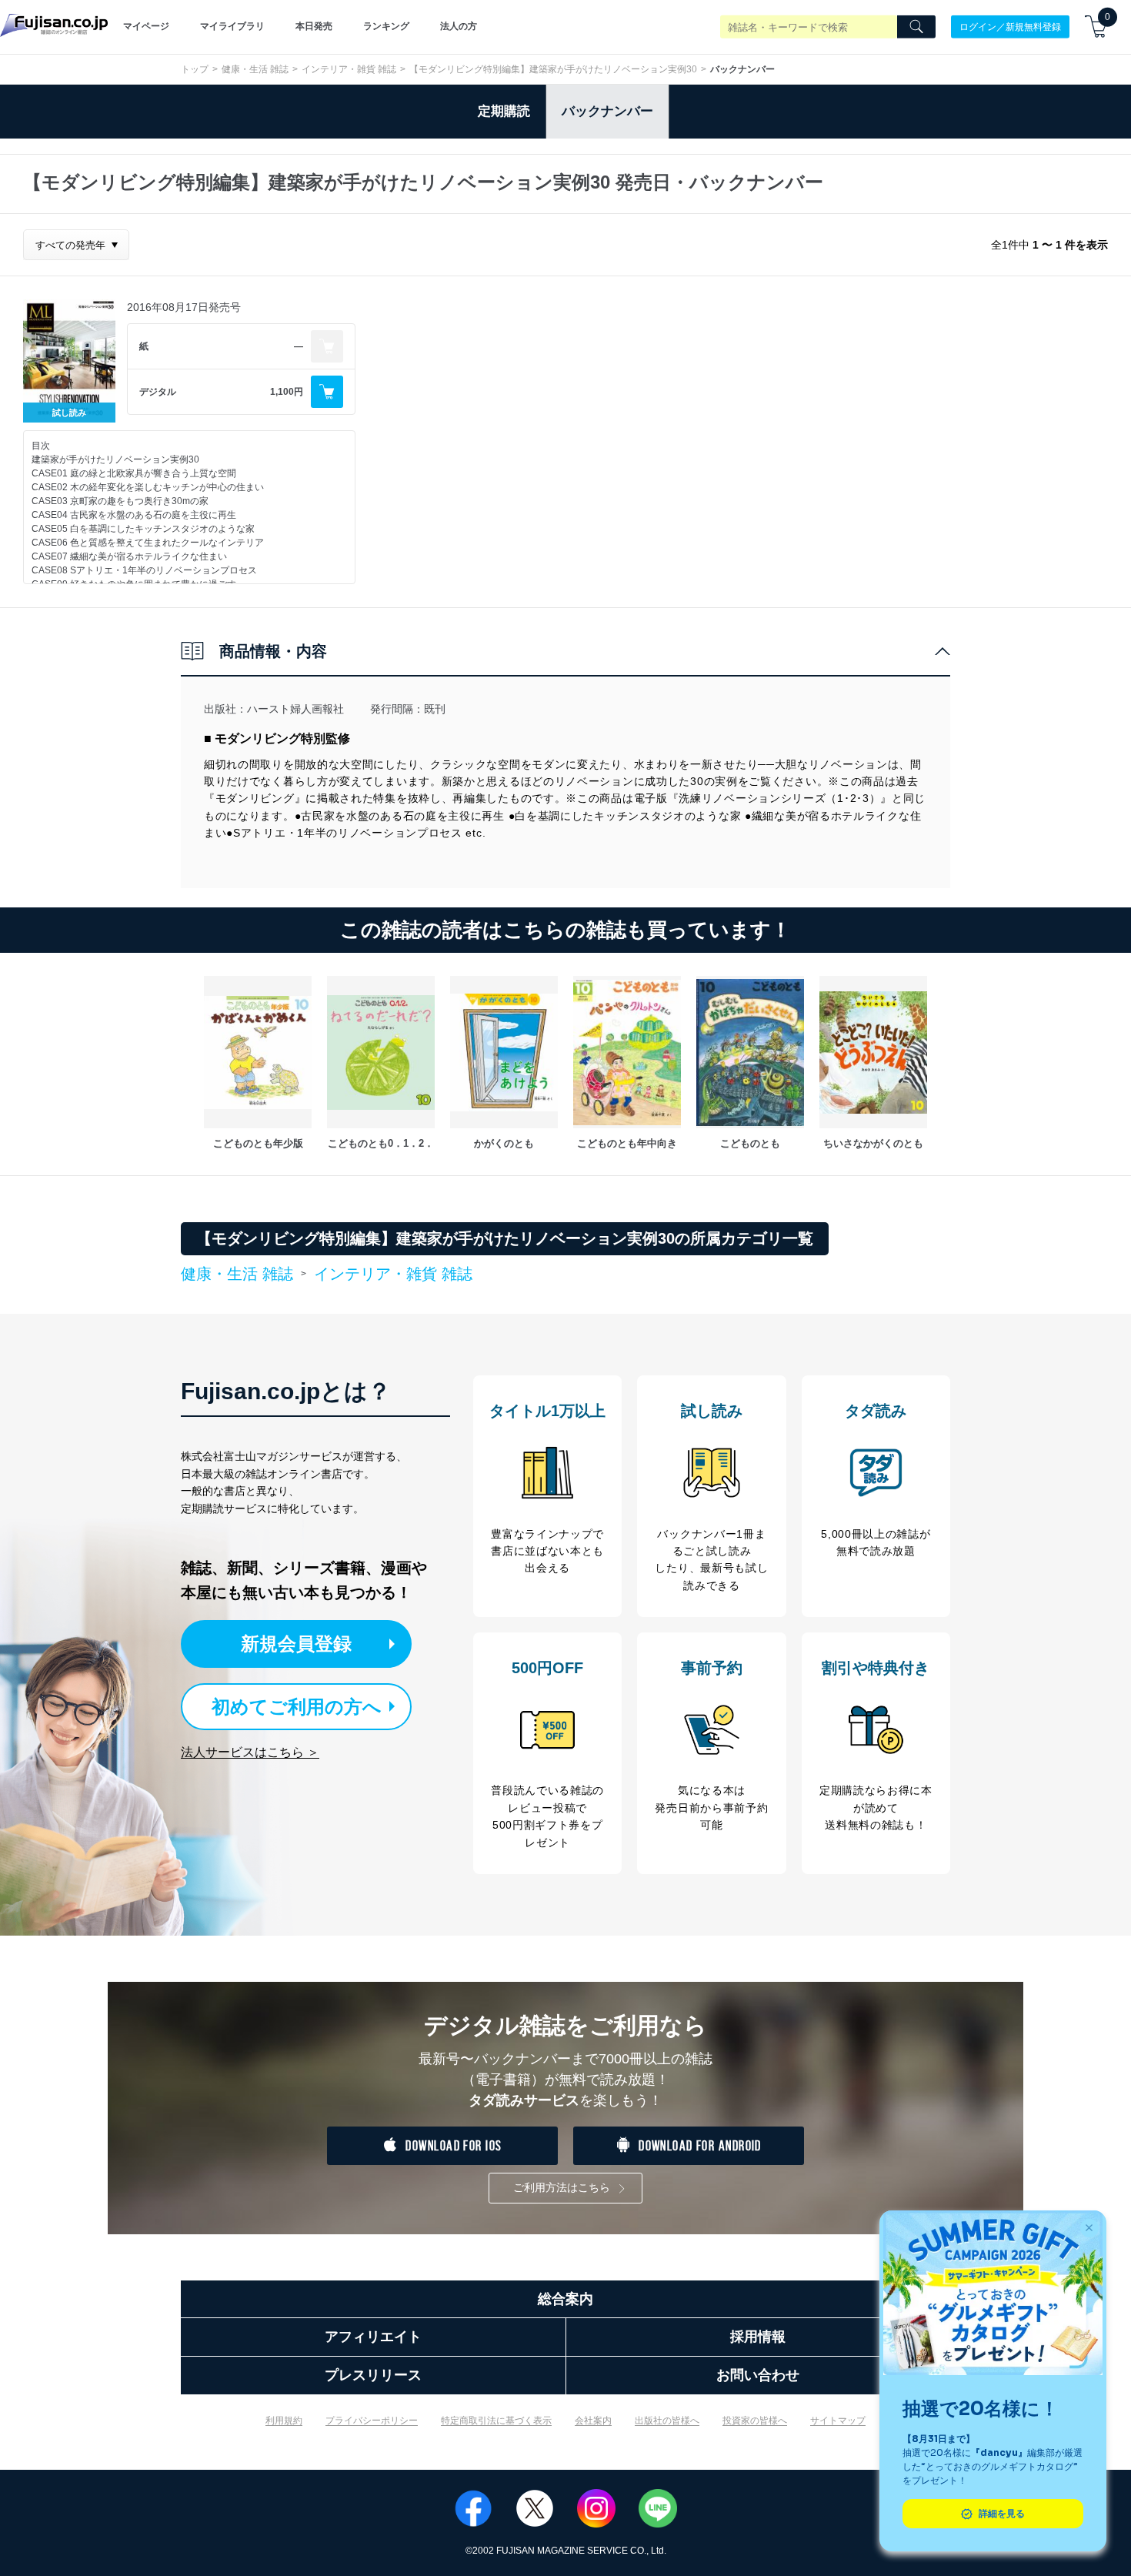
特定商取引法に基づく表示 (496, 2421)
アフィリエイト (373, 2337)
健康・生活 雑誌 (255, 69)
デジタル (158, 392)
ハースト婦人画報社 (295, 709)
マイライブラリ (232, 26)
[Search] (916, 27)
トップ (195, 69)
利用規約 (284, 2421)
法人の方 (459, 26)
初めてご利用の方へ (297, 1707)
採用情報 (758, 2337)
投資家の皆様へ (755, 2421)
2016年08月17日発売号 (184, 307)
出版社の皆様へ (667, 2421)
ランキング (386, 26)
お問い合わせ (758, 2375)
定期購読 (504, 111)
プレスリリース (373, 2375)
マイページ (146, 26)
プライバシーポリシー (372, 2421)
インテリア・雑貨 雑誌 (349, 69)
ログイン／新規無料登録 (1010, 26)
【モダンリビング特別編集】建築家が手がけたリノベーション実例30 (553, 69)
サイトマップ (838, 2421)
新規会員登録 (296, 1644)
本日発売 (314, 26)
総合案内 (565, 2299)
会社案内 (593, 2421)
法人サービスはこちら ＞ (250, 1752)
